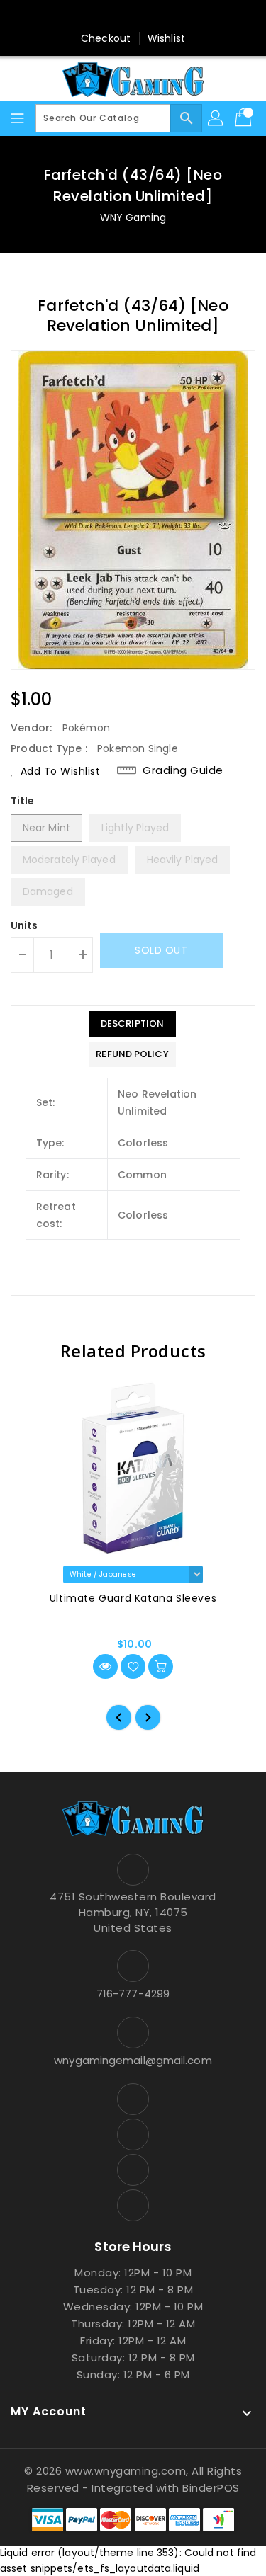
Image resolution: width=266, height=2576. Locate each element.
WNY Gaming (133, 217)
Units (24, 925)
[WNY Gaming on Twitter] (119, 16)
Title (23, 801)
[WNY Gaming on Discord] (147, 16)
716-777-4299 (133, 1994)
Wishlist (166, 38)
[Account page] (216, 118)
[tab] (132, 1024)
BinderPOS (211, 2488)
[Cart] (245, 118)
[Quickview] (105, 1666)
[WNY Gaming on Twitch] (174, 16)
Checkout (106, 38)
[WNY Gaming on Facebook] (92, 16)
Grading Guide (183, 770)
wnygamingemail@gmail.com (133, 2060)
